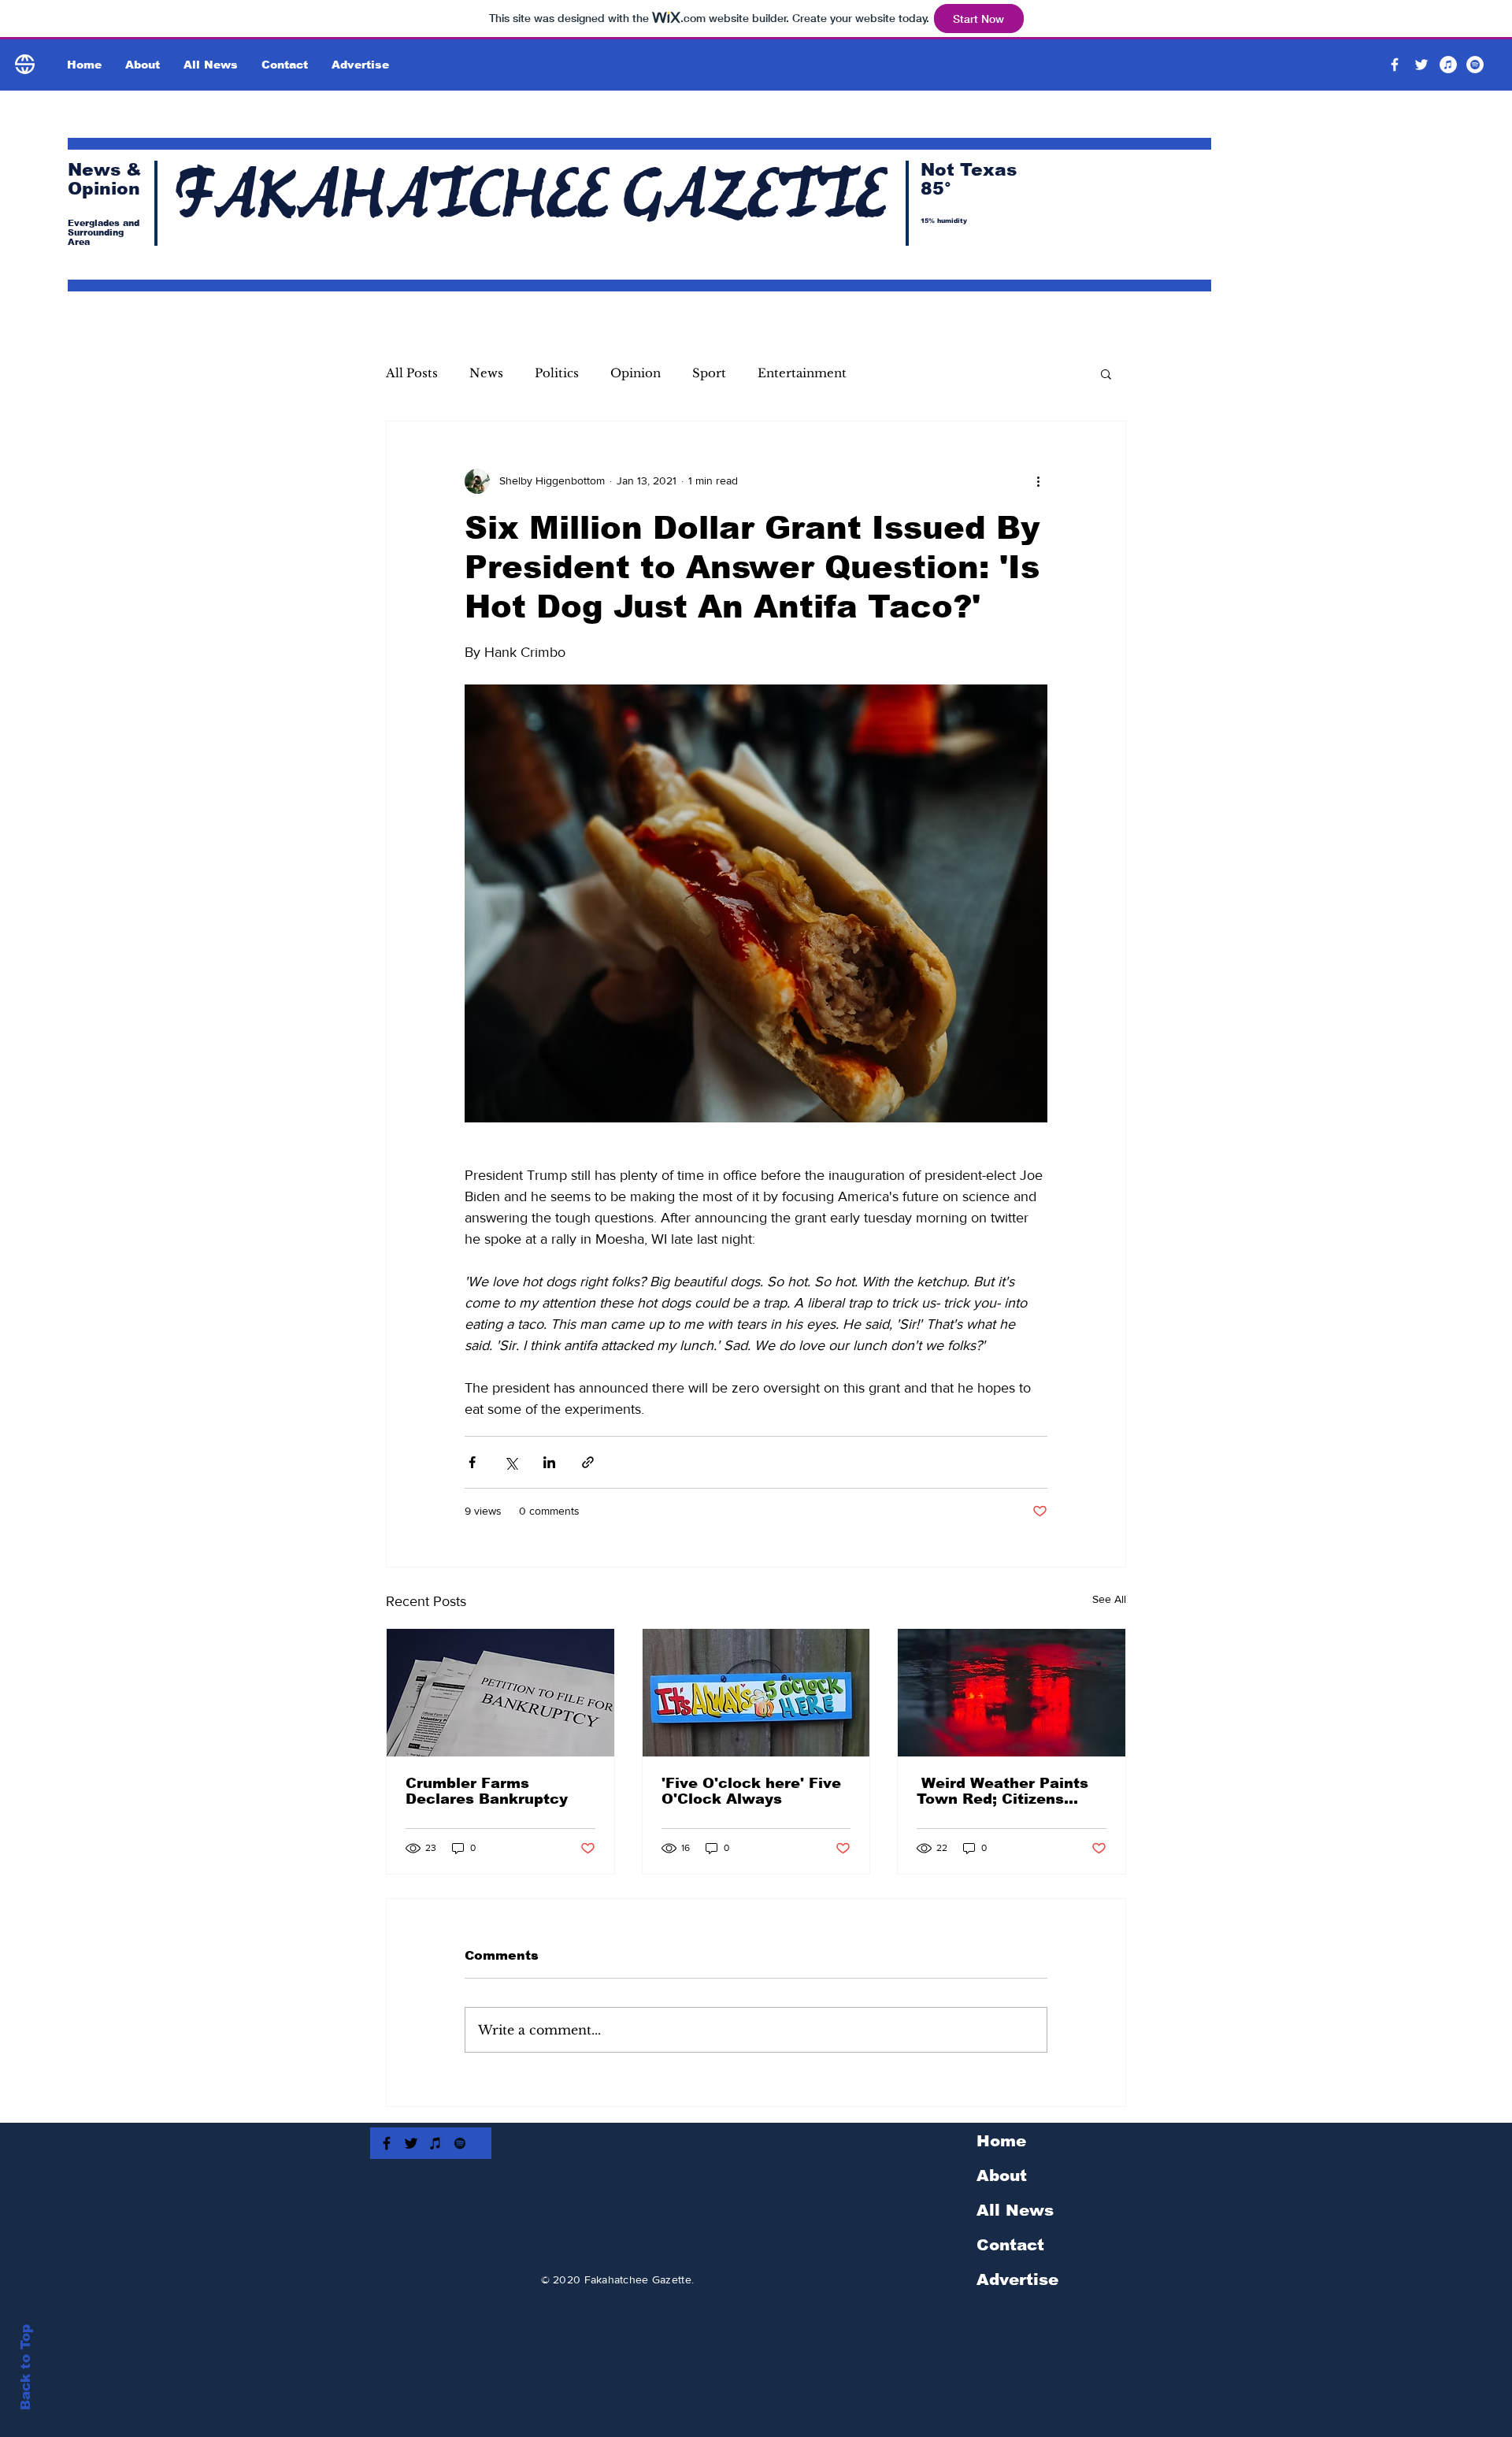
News (486, 373)
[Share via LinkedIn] (549, 1462)
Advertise (1017, 2279)
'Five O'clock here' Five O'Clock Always (751, 1791)
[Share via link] (588, 1462)
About (1002, 2175)
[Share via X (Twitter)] (511, 1462)
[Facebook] (1395, 65)
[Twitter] (1421, 65)
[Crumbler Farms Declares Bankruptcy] (500, 1693)
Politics (557, 373)
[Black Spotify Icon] (460, 2143)
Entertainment (802, 373)
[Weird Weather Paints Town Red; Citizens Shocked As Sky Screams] (1012, 1693)
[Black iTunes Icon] (435, 2143)
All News (1015, 2210)
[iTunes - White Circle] (1448, 65)
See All (1109, 1599)
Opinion (636, 373)
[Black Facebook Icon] (387, 2143)
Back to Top (26, 2367)
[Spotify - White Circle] (1475, 65)
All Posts (412, 373)
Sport (709, 373)
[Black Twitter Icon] (411, 2143)
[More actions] (1038, 481)
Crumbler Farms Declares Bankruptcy (487, 1791)
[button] (1106, 373)
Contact (1010, 2245)
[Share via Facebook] (472, 1462)
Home (1001, 2141)
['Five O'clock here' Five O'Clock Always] (756, 1693)
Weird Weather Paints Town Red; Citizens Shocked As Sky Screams (1002, 1791)
